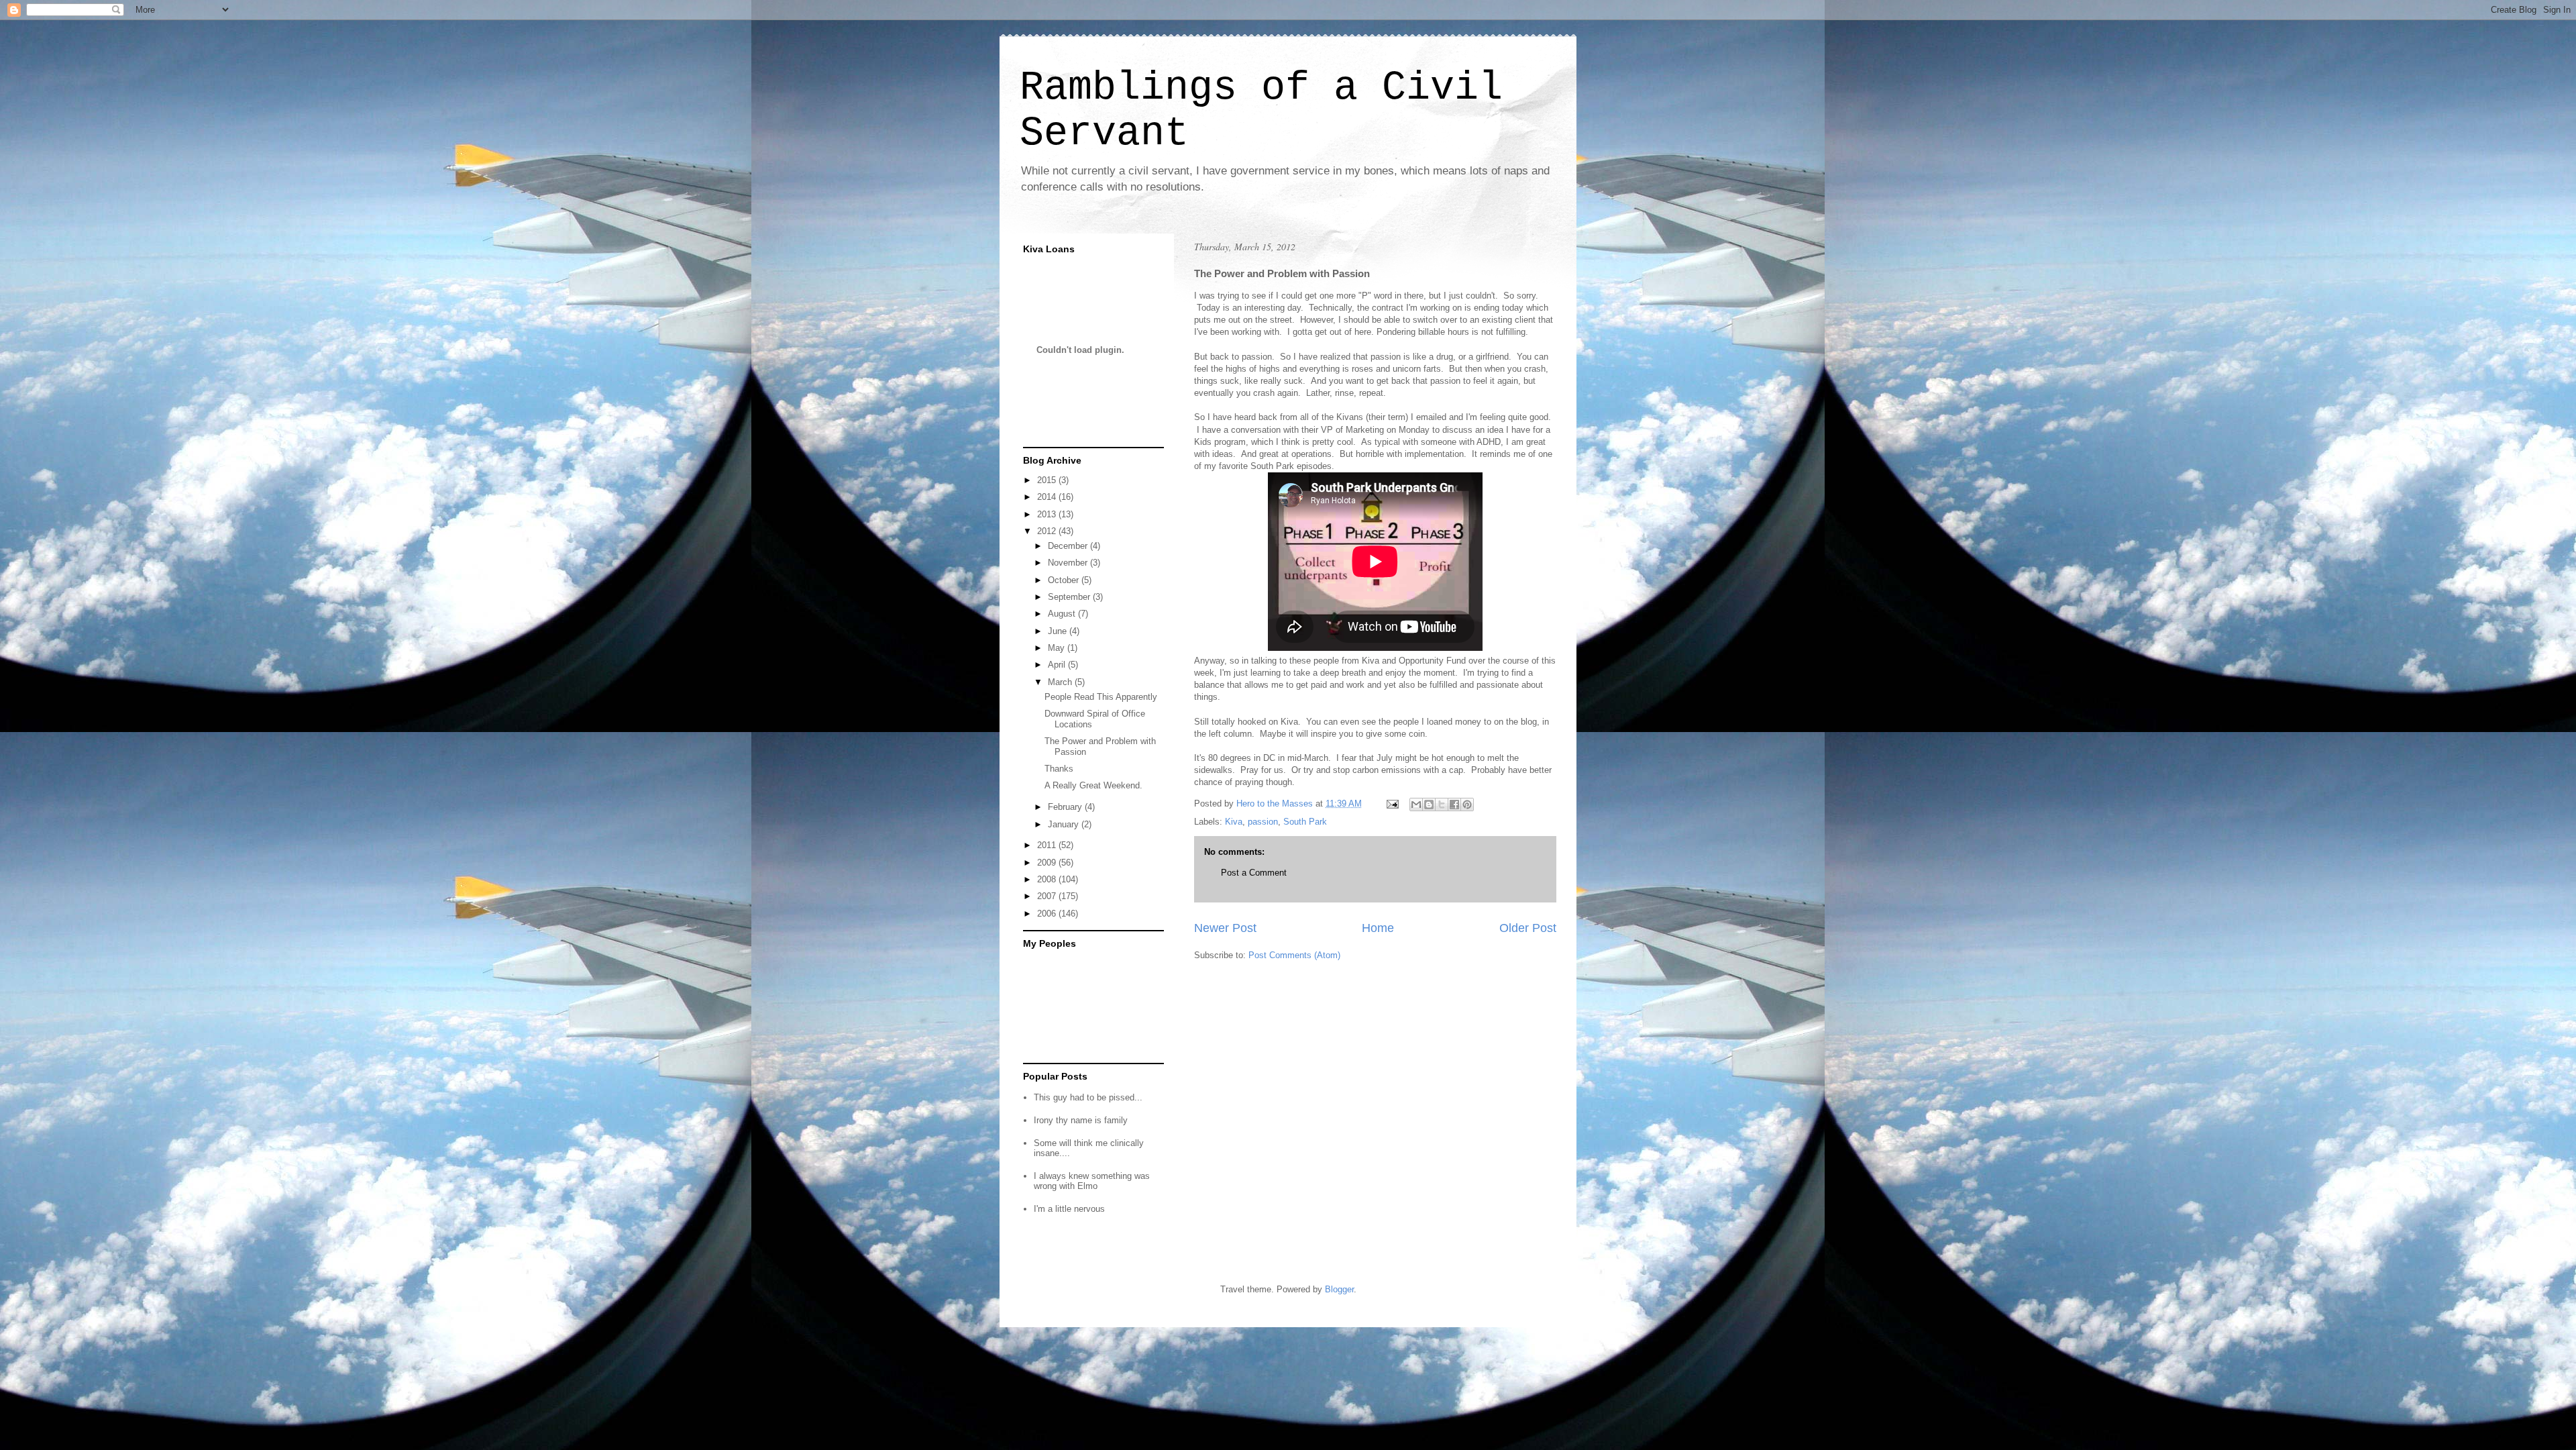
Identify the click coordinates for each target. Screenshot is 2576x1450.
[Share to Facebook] (1454, 805)
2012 (1048, 531)
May (1058, 648)
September (1070, 597)
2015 (1048, 480)
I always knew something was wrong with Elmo (1092, 1181)
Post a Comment (1254, 873)
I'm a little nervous (1069, 1209)
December (1069, 546)
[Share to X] (1442, 805)
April (1058, 665)
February (1066, 807)
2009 (1048, 863)
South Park (1305, 822)
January (1065, 824)
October (1065, 580)
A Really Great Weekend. (1093, 785)
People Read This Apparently (1101, 697)
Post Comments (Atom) (1294, 955)
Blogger (1339, 1289)
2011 (1048, 845)
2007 (1048, 896)
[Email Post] (1392, 804)
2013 (1048, 514)
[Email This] (1416, 805)
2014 (1048, 497)
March (1061, 682)
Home (1378, 928)
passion (1263, 822)
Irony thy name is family (1081, 1120)
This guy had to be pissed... (1088, 1097)
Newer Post (1225, 928)
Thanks (1059, 769)
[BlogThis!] (1429, 805)
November (1069, 563)
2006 (1048, 914)
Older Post (1528, 928)
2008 (1048, 879)
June (1059, 631)
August (1063, 614)
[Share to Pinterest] (1467, 805)
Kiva (1234, 822)
